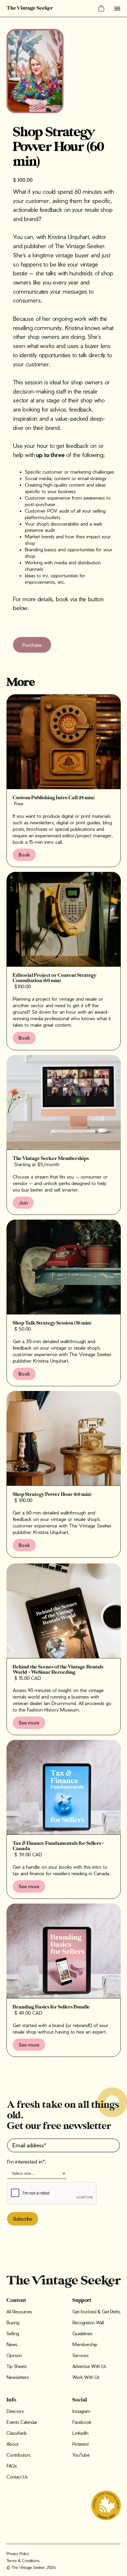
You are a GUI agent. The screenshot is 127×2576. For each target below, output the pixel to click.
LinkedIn (80, 2433)
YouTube (81, 2455)
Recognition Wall (88, 2323)
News (12, 2344)
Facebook (82, 2422)
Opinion (14, 2355)
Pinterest (80, 2444)
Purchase (32, 645)
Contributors (19, 2455)
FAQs (12, 2466)
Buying (13, 2323)
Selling (13, 2333)
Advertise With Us (89, 2366)
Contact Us (17, 2477)
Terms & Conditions (23, 2560)
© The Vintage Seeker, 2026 (31, 2567)
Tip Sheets (17, 2366)
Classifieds (17, 2433)
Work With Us (86, 2377)
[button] (101, 8)
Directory (15, 2411)
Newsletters (18, 2377)
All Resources (19, 2312)
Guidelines (82, 2333)
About (12, 2444)
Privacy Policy (18, 2553)
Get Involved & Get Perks (96, 2312)
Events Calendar (22, 2422)
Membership (85, 2344)
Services (80, 2355)
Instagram (81, 2411)
